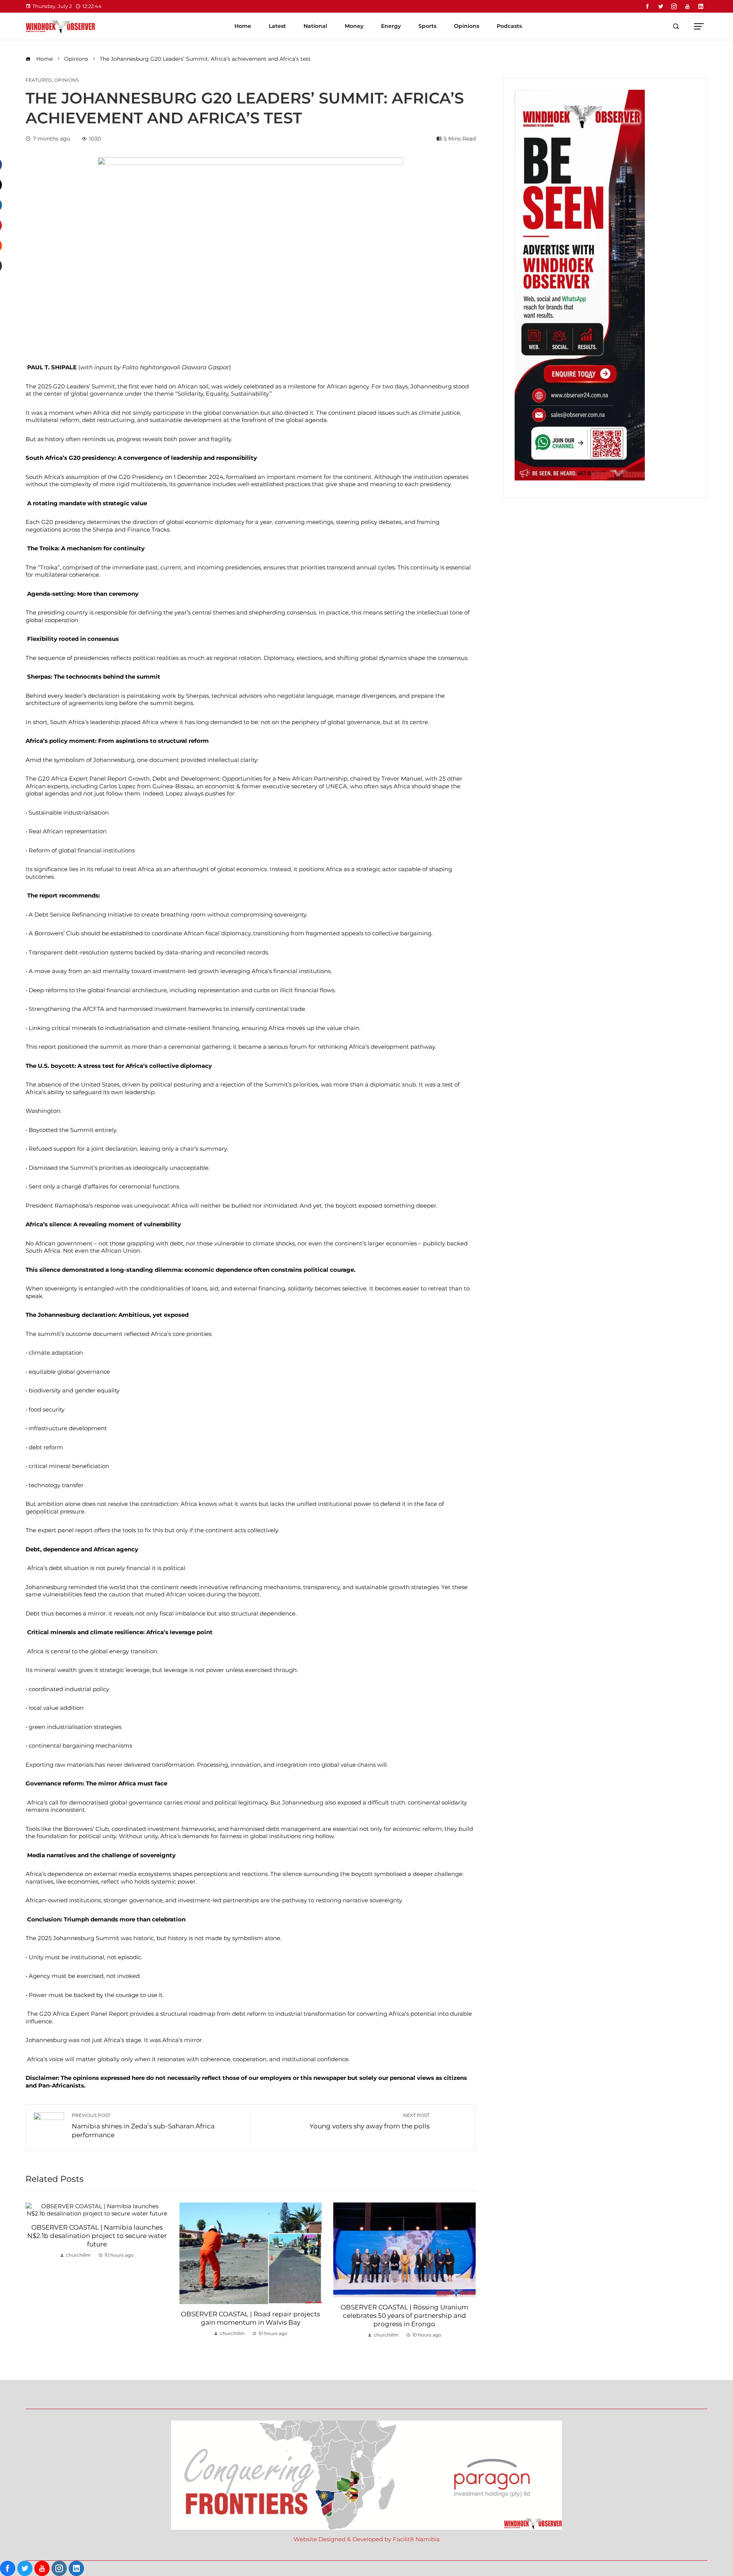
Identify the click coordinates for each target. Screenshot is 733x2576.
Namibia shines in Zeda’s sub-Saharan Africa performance (143, 2126)
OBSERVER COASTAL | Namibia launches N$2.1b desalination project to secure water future (97, 2236)
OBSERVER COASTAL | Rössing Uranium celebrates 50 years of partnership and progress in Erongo (404, 2316)
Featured (39, 80)
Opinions (66, 80)
